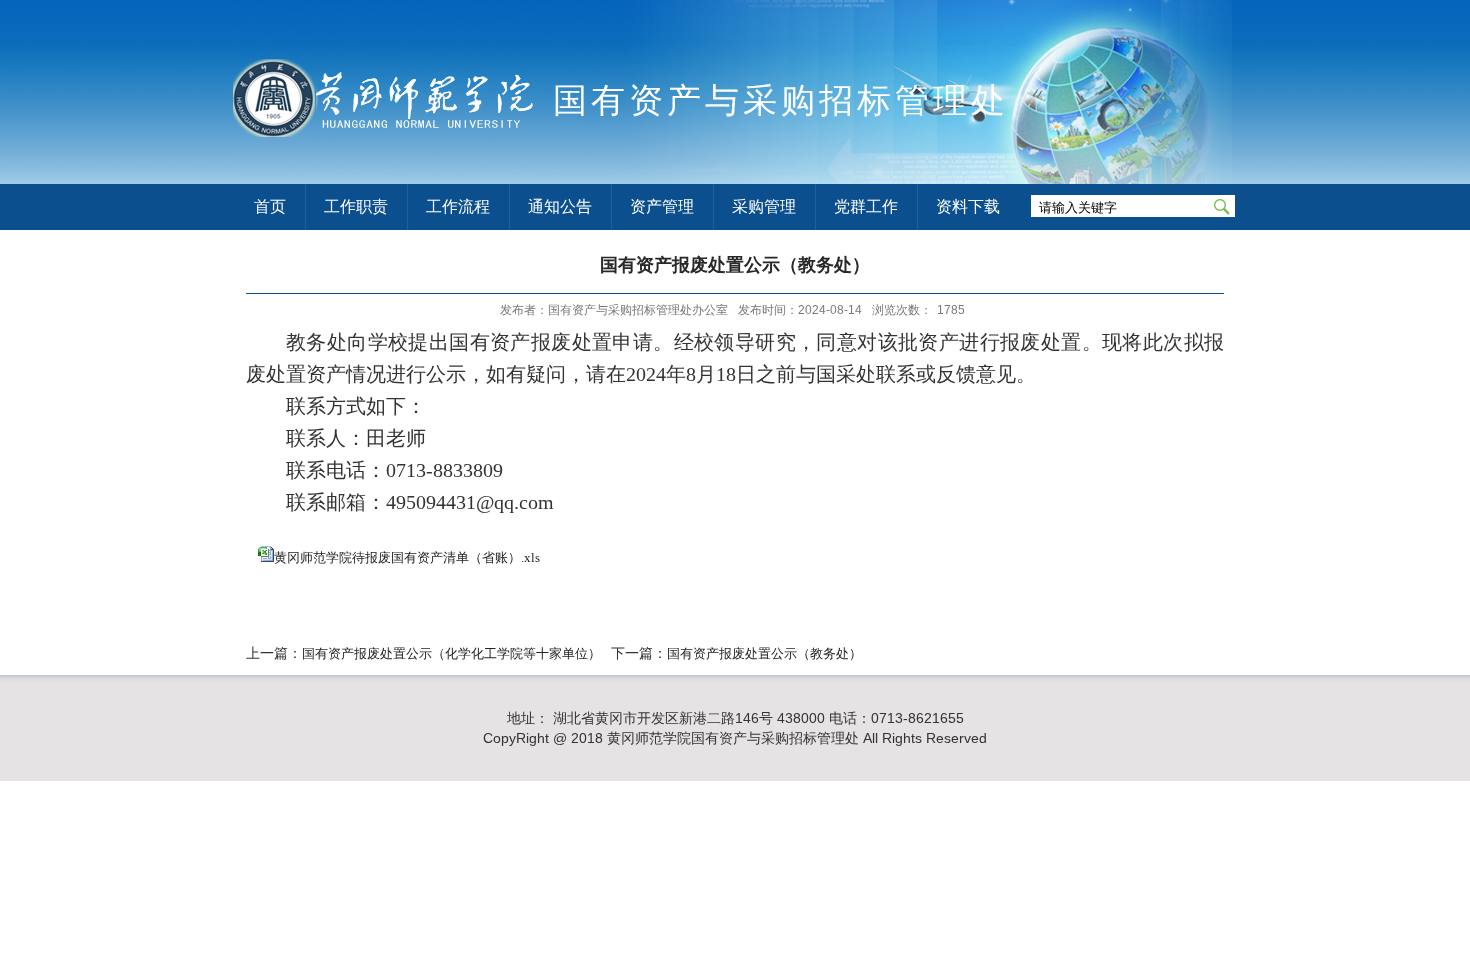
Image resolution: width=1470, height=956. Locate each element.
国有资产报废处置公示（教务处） (764, 653)
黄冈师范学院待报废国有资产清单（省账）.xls (407, 557)
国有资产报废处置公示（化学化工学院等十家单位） (451, 653)
